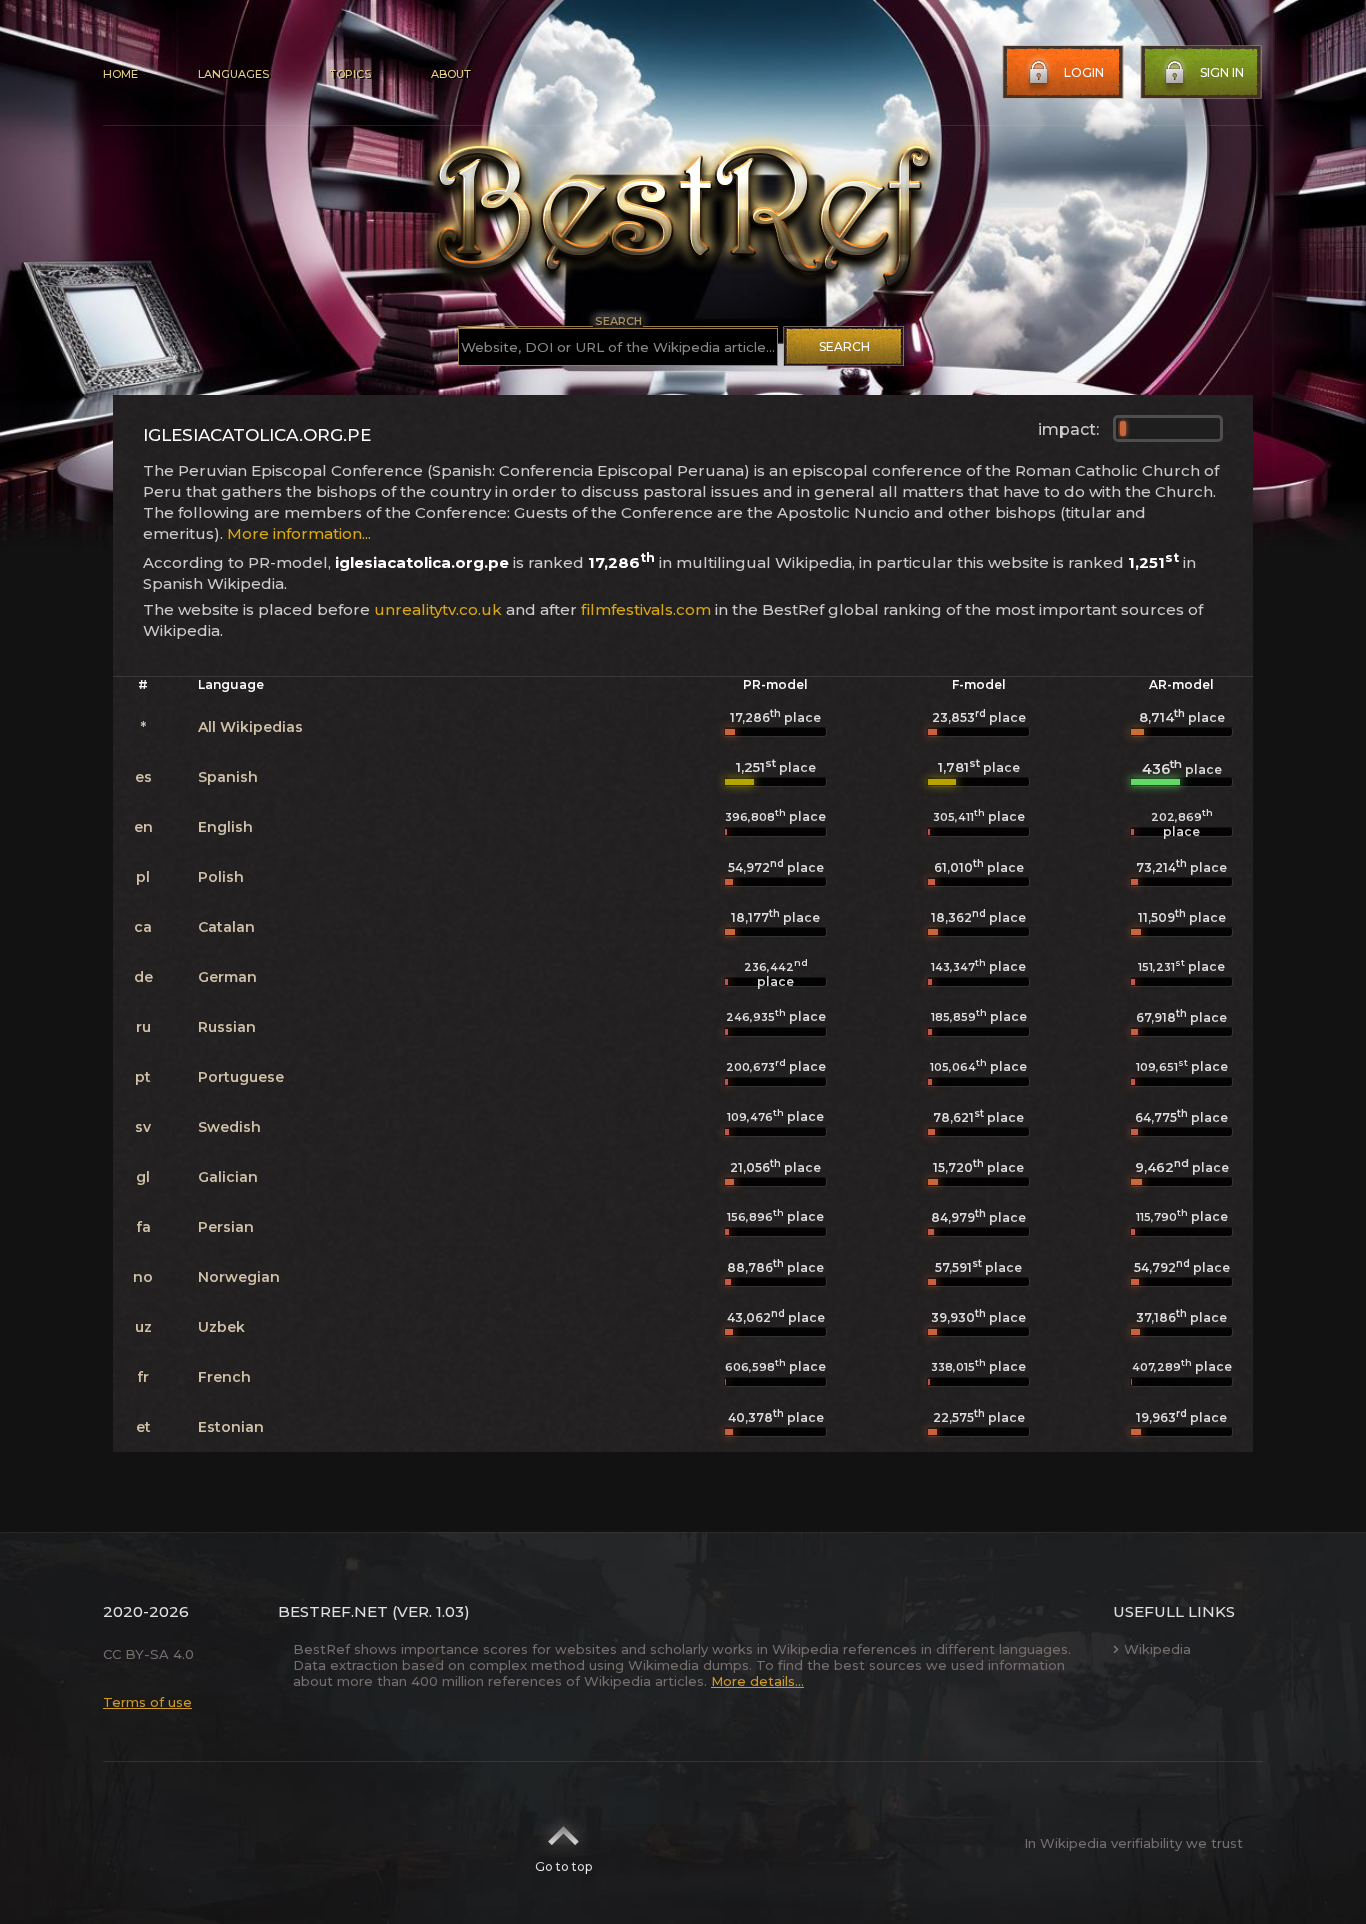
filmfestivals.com (646, 609)
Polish (221, 877)
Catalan (226, 927)
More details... (757, 1681)
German (227, 977)
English (225, 827)
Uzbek (221, 1327)
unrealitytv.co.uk (438, 609)
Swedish (229, 1127)
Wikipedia (1157, 1649)
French (224, 1377)
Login (1084, 72)
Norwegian (239, 1277)
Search (844, 346)
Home (120, 74)
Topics (350, 74)
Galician (228, 1177)
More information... (299, 533)
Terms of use (147, 1702)
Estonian (231, 1427)
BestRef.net (333, 1611)
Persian (226, 1227)
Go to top (563, 1866)
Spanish (228, 777)
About (451, 74)
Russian (227, 1027)
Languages (233, 74)
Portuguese (241, 1077)
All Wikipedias (250, 727)
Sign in (1222, 72)
